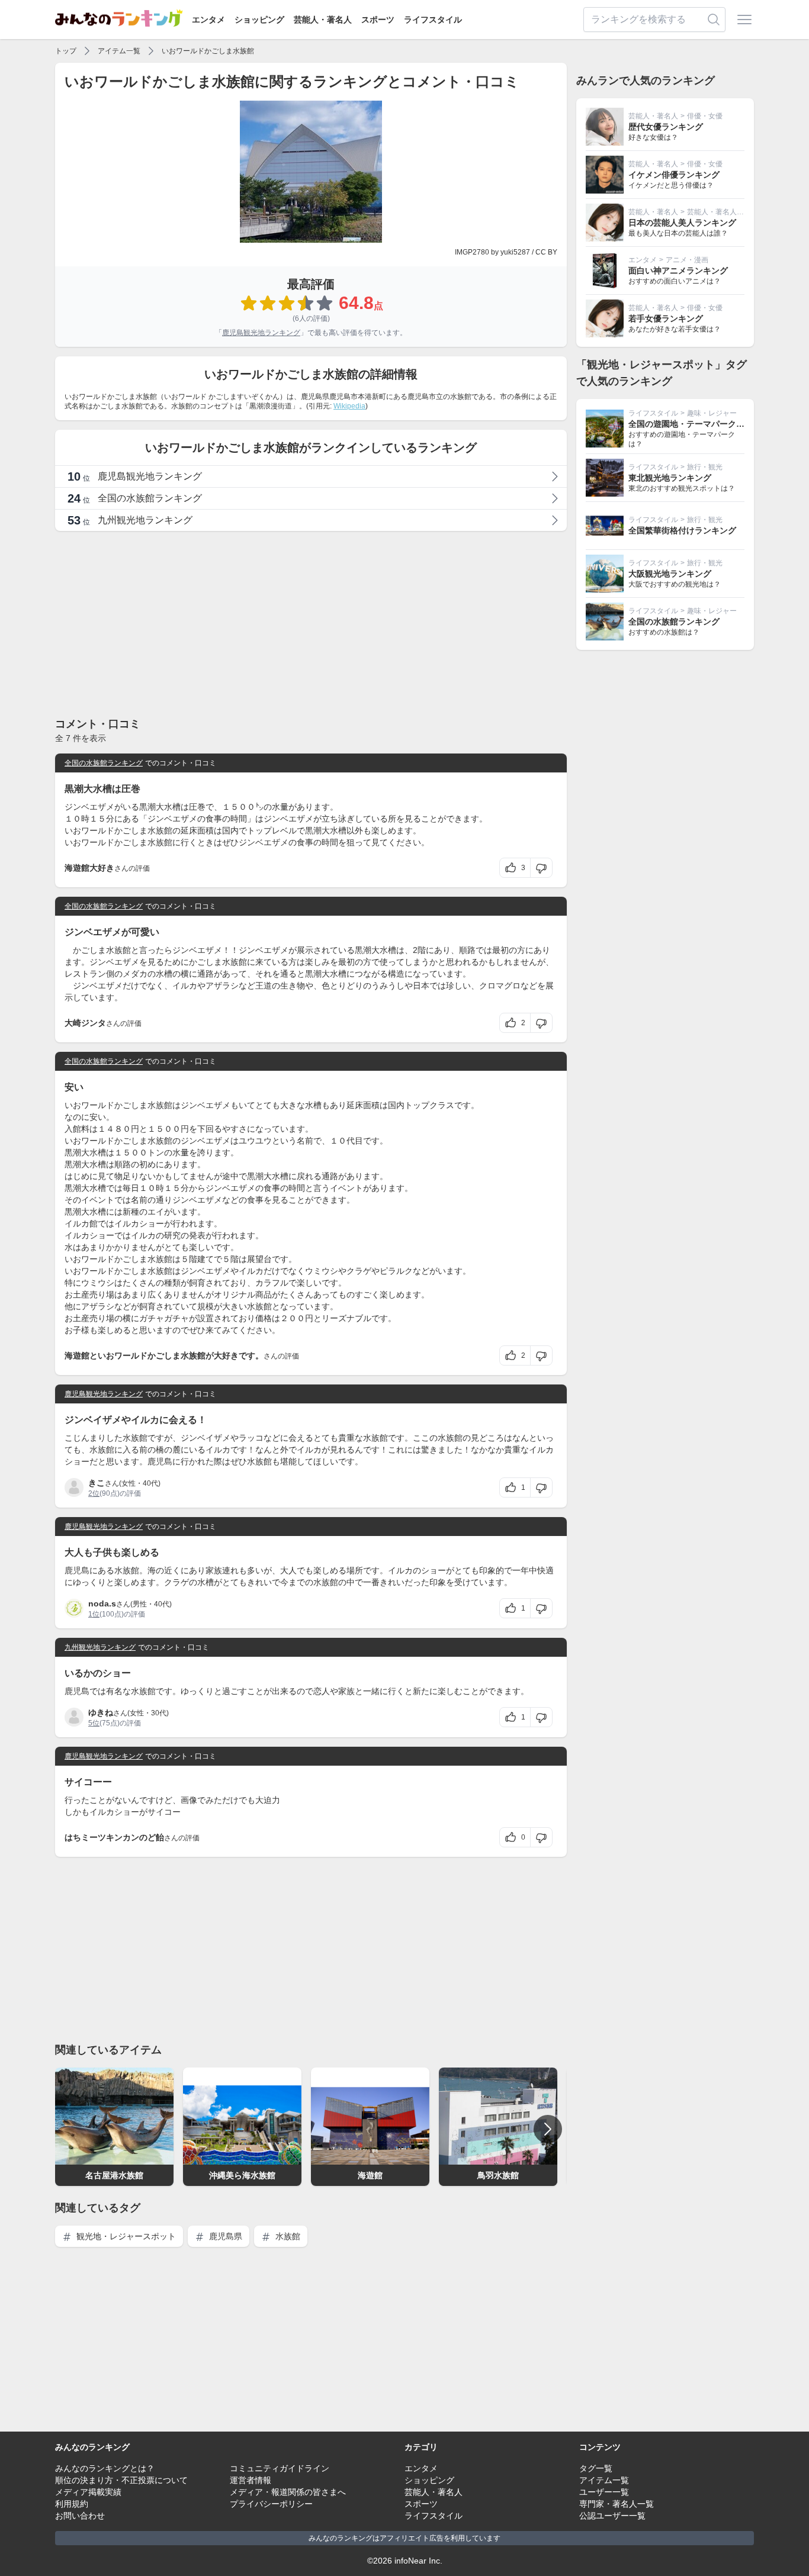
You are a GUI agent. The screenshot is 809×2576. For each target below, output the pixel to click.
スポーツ (378, 20)
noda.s (102, 1603)
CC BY (546, 252)
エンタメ (208, 20)
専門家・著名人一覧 (617, 2504)
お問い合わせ (80, 2516)
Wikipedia (349, 406)
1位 (94, 1614)
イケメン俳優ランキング (674, 175)
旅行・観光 (705, 467)
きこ (97, 1483)
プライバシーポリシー (271, 2504)
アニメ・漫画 (687, 260)
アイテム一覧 (119, 51)
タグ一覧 (596, 2468)
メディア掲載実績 (88, 2492)
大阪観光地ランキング (670, 574)
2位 (94, 1493)
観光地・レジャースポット (125, 2236)
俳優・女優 (705, 116)
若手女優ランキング (666, 318)
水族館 (287, 2236)
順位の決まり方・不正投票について (121, 2480)
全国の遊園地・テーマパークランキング (703, 424)
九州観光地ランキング (100, 1647)
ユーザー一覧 (604, 2492)
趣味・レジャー (712, 413)
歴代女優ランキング (666, 127)
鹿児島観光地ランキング (261, 333)
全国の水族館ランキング (104, 763)
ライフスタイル (433, 20)
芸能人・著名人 (323, 20)
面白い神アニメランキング (678, 271)
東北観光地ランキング (670, 478)
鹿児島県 (224, 2236)
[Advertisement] (311, 623)
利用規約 (72, 2504)
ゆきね (101, 1712)
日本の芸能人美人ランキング (682, 223)
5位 (94, 1723)
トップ (66, 51)
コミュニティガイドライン (280, 2468)
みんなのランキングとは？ (105, 2468)
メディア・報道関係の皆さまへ (288, 2492)
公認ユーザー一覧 (612, 2516)
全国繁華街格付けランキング (682, 530)
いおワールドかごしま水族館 (208, 51)
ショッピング (259, 20)
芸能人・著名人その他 (723, 212)
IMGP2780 (472, 252)
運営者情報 (251, 2480)
